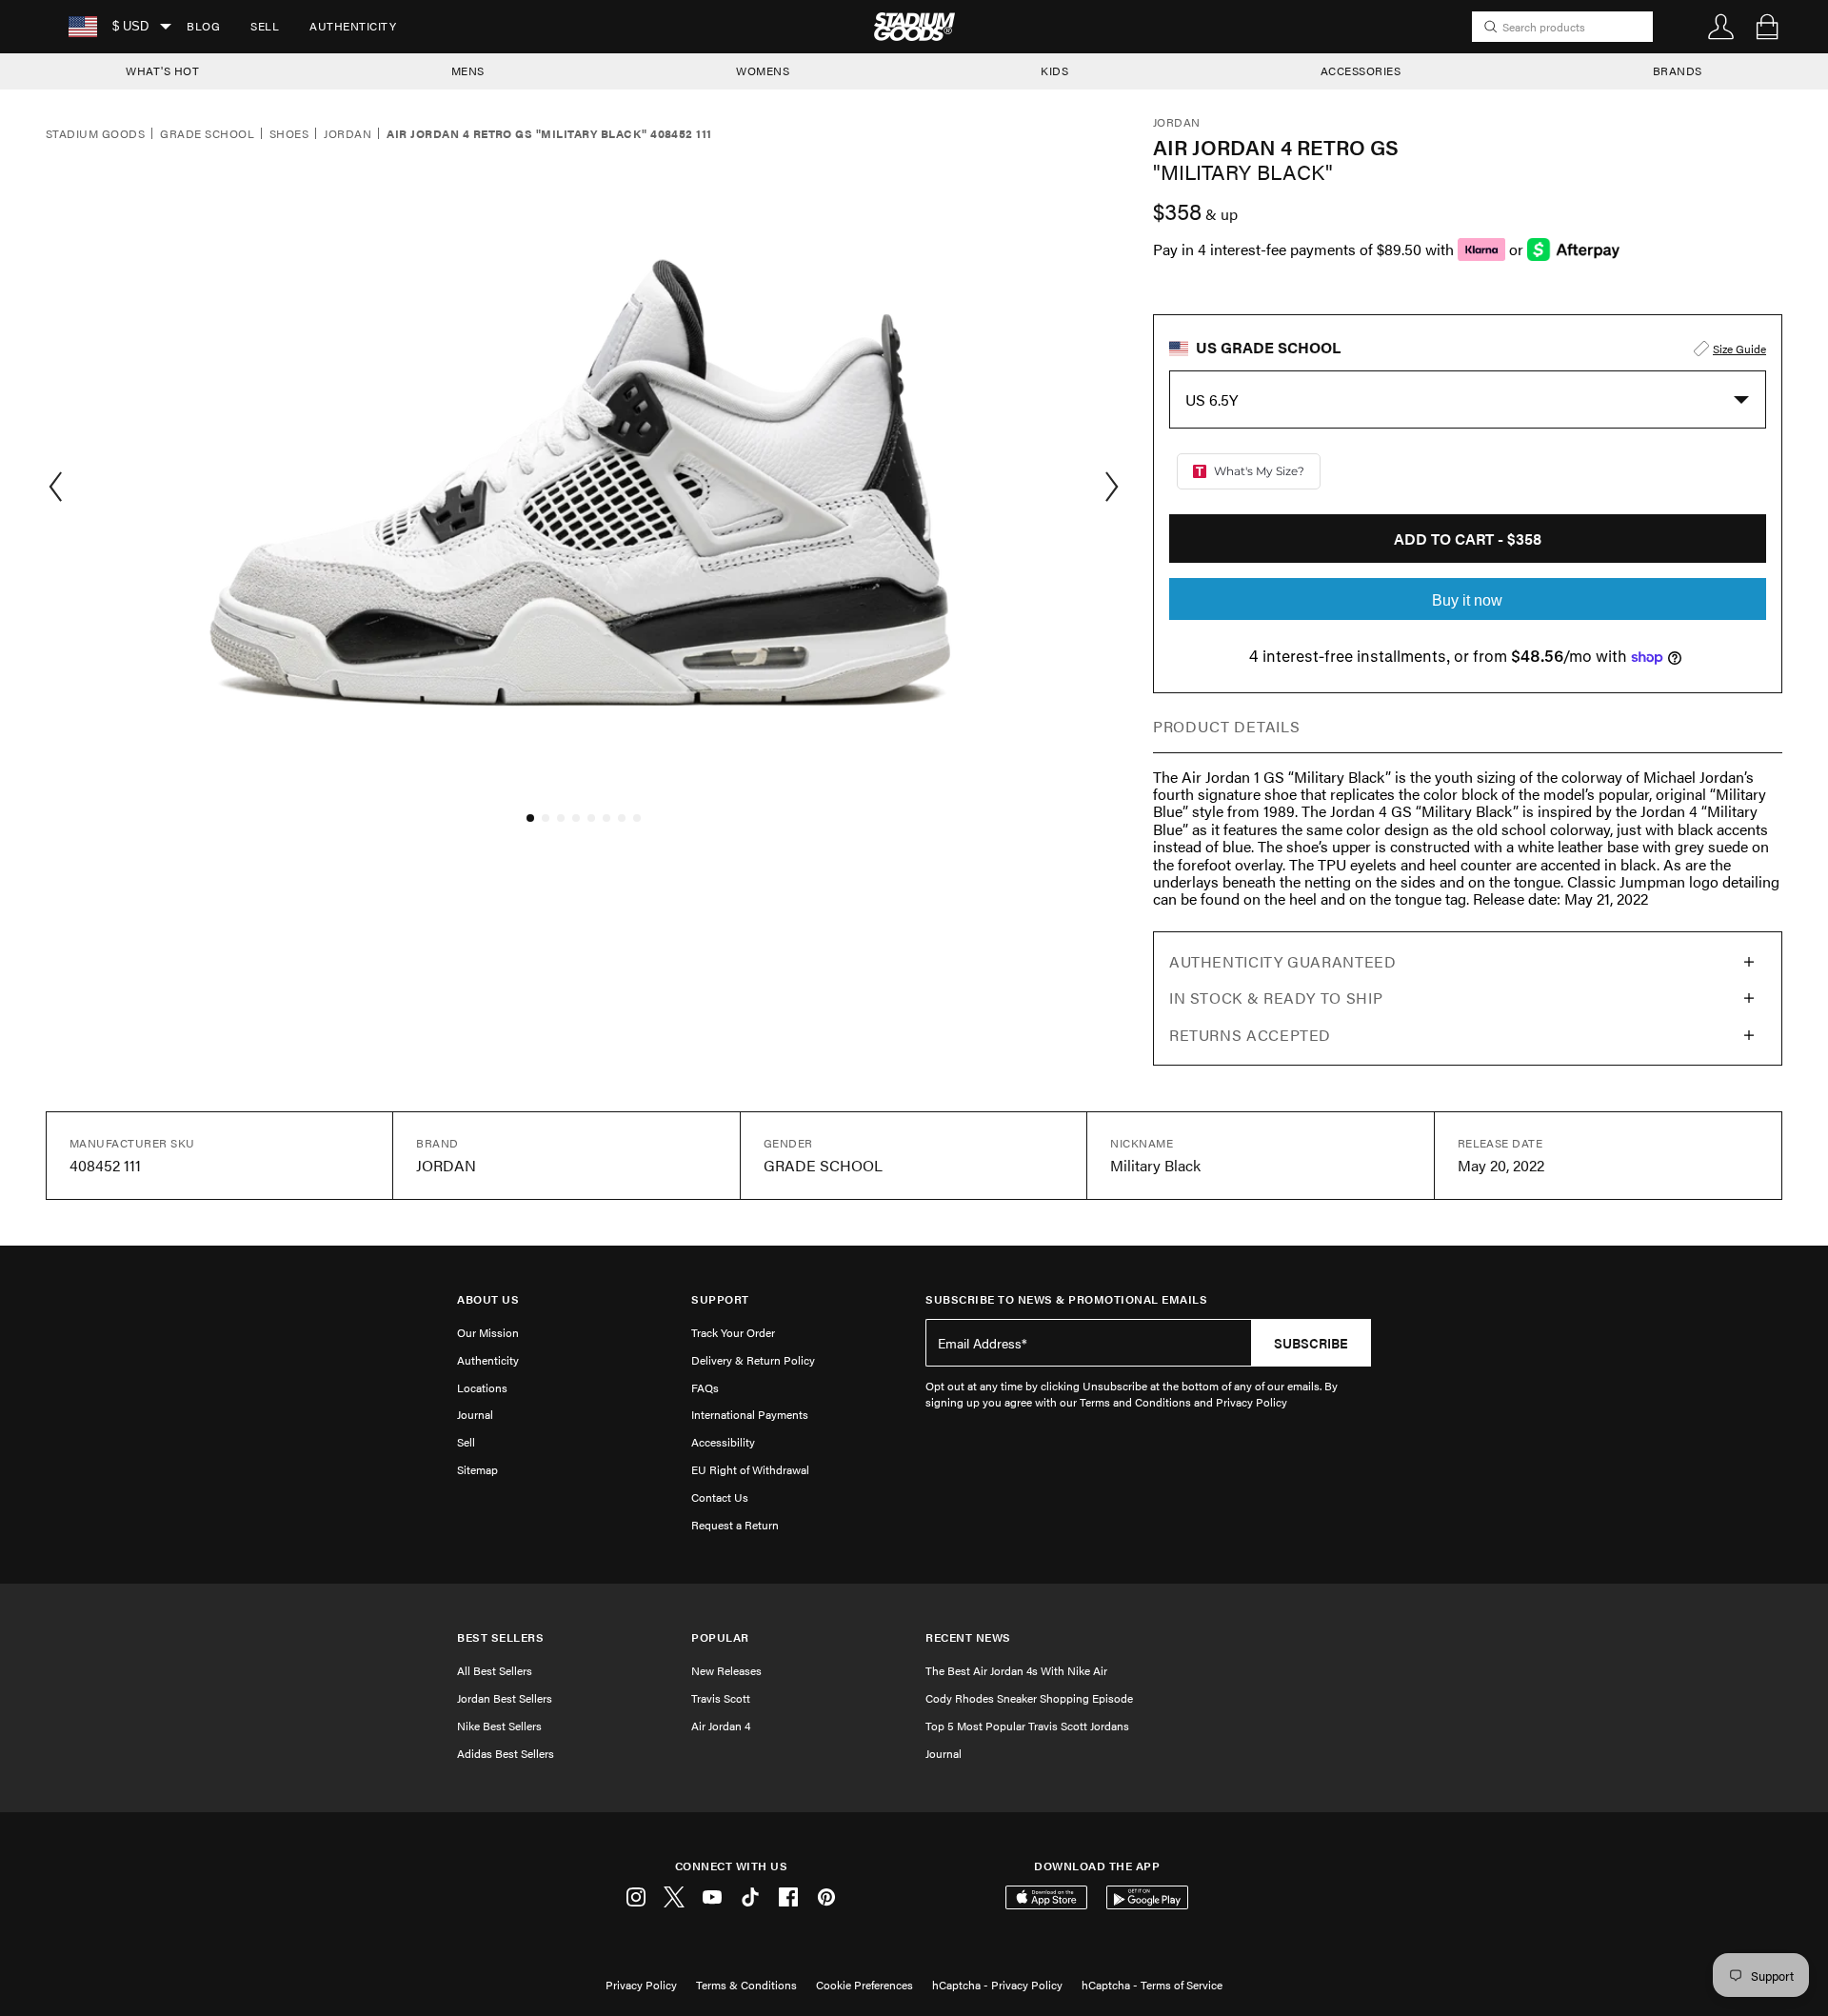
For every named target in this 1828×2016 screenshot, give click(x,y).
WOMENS (763, 70)
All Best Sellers (495, 1670)
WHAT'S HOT (162, 70)
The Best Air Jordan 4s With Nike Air (1016, 1670)
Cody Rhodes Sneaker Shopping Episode (1029, 1698)
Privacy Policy (641, 1985)
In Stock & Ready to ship (1276, 998)
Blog (203, 26)
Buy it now (1467, 600)
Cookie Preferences (864, 1985)
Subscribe (1311, 1343)
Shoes (289, 134)
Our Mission (488, 1332)
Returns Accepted (1250, 1035)
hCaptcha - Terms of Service (1152, 1985)
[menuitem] (203, 27)
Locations (482, 1387)
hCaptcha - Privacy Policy (997, 1985)
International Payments (750, 1414)
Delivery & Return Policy (753, 1360)
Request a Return (735, 1525)
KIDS (1054, 70)
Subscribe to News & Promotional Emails (1066, 1299)
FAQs (705, 1387)
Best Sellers (500, 1637)
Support (720, 1299)
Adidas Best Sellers (506, 1753)
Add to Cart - (1468, 539)
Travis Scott (721, 1698)
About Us (488, 1299)
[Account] (1721, 27)
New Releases (726, 1670)
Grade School (207, 134)
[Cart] (1767, 27)
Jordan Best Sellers (505, 1698)
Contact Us (720, 1497)
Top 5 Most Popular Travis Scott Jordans (1027, 1726)
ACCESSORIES (1361, 70)
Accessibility (723, 1442)
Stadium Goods (95, 134)
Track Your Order (733, 1332)
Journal (475, 1414)
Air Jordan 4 (721, 1726)
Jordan (348, 134)
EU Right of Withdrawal (750, 1469)
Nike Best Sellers (499, 1726)
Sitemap (477, 1469)
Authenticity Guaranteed (1283, 961)
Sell (265, 26)
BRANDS (1678, 70)
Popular (720, 1637)
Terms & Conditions (746, 1985)
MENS (468, 70)
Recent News (968, 1637)
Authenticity (353, 26)
